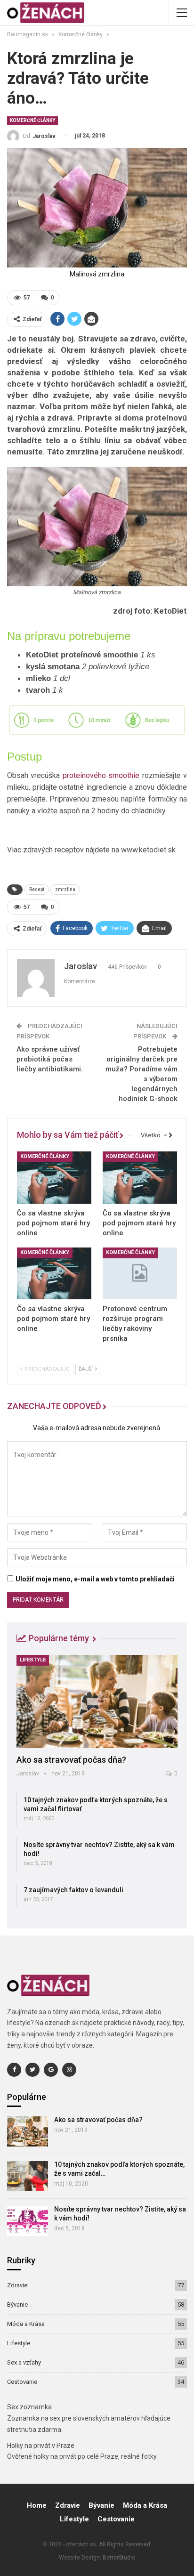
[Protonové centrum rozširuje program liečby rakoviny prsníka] (140, 1274)
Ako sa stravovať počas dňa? (71, 1760)
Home (37, 2505)
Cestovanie (22, 2382)
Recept (37, 889)
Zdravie (17, 2285)
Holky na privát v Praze (41, 2446)
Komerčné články (32, 120)
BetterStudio (119, 2558)
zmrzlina (65, 889)
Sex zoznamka (29, 2407)
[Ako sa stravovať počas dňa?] (97, 1701)
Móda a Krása (26, 2324)
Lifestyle (33, 1660)
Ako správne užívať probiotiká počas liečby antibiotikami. (50, 1059)
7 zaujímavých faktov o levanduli (73, 1890)
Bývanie (17, 2305)
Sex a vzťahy (24, 2362)
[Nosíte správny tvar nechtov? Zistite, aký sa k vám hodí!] (28, 2221)
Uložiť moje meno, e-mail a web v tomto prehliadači (95, 1579)
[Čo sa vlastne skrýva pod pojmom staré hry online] (54, 1178)
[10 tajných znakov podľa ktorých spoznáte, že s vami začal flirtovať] (28, 2176)
